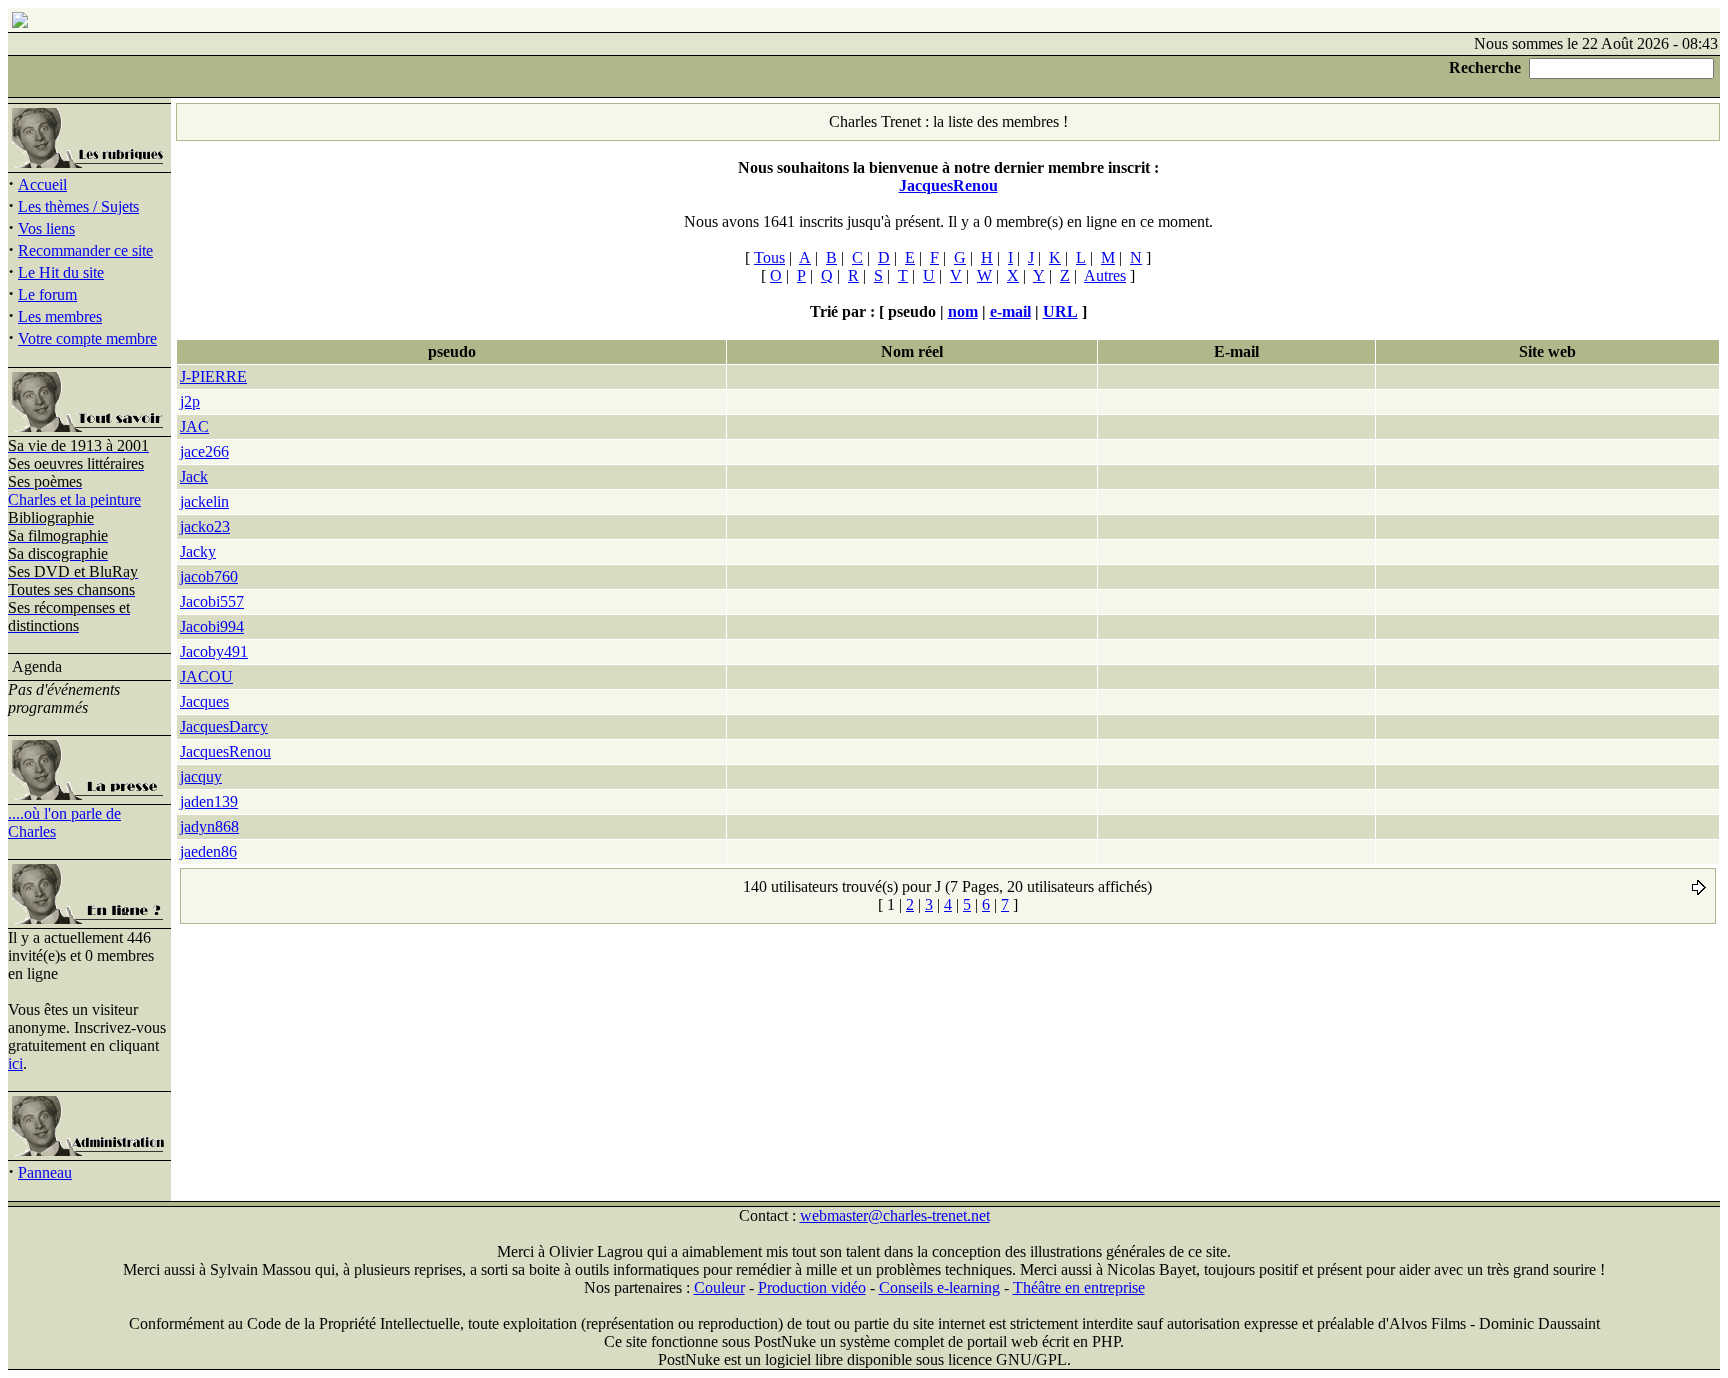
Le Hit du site (61, 272)
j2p (190, 401)
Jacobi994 (212, 626)
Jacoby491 (214, 651)
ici (15, 1063)
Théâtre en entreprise (1079, 1287)
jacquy (201, 776)
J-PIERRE (213, 376)
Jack (194, 476)
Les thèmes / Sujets (78, 206)
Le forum (47, 294)
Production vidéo (812, 1287)
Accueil (42, 184)
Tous (769, 257)
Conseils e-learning (939, 1287)
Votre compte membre (87, 338)
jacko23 (205, 526)
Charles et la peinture (74, 499)
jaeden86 (208, 851)
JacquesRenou (225, 751)
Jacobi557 (212, 601)
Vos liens (46, 228)
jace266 (204, 451)
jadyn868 (209, 826)
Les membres (60, 316)
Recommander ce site (85, 250)
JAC (194, 426)
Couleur (719, 1287)
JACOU (206, 676)
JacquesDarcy (224, 726)
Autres (1105, 275)
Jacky (198, 551)
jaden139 (209, 801)
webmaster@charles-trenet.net (895, 1215)
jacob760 (209, 576)
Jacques (204, 701)
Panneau (45, 1172)
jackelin (204, 501)
